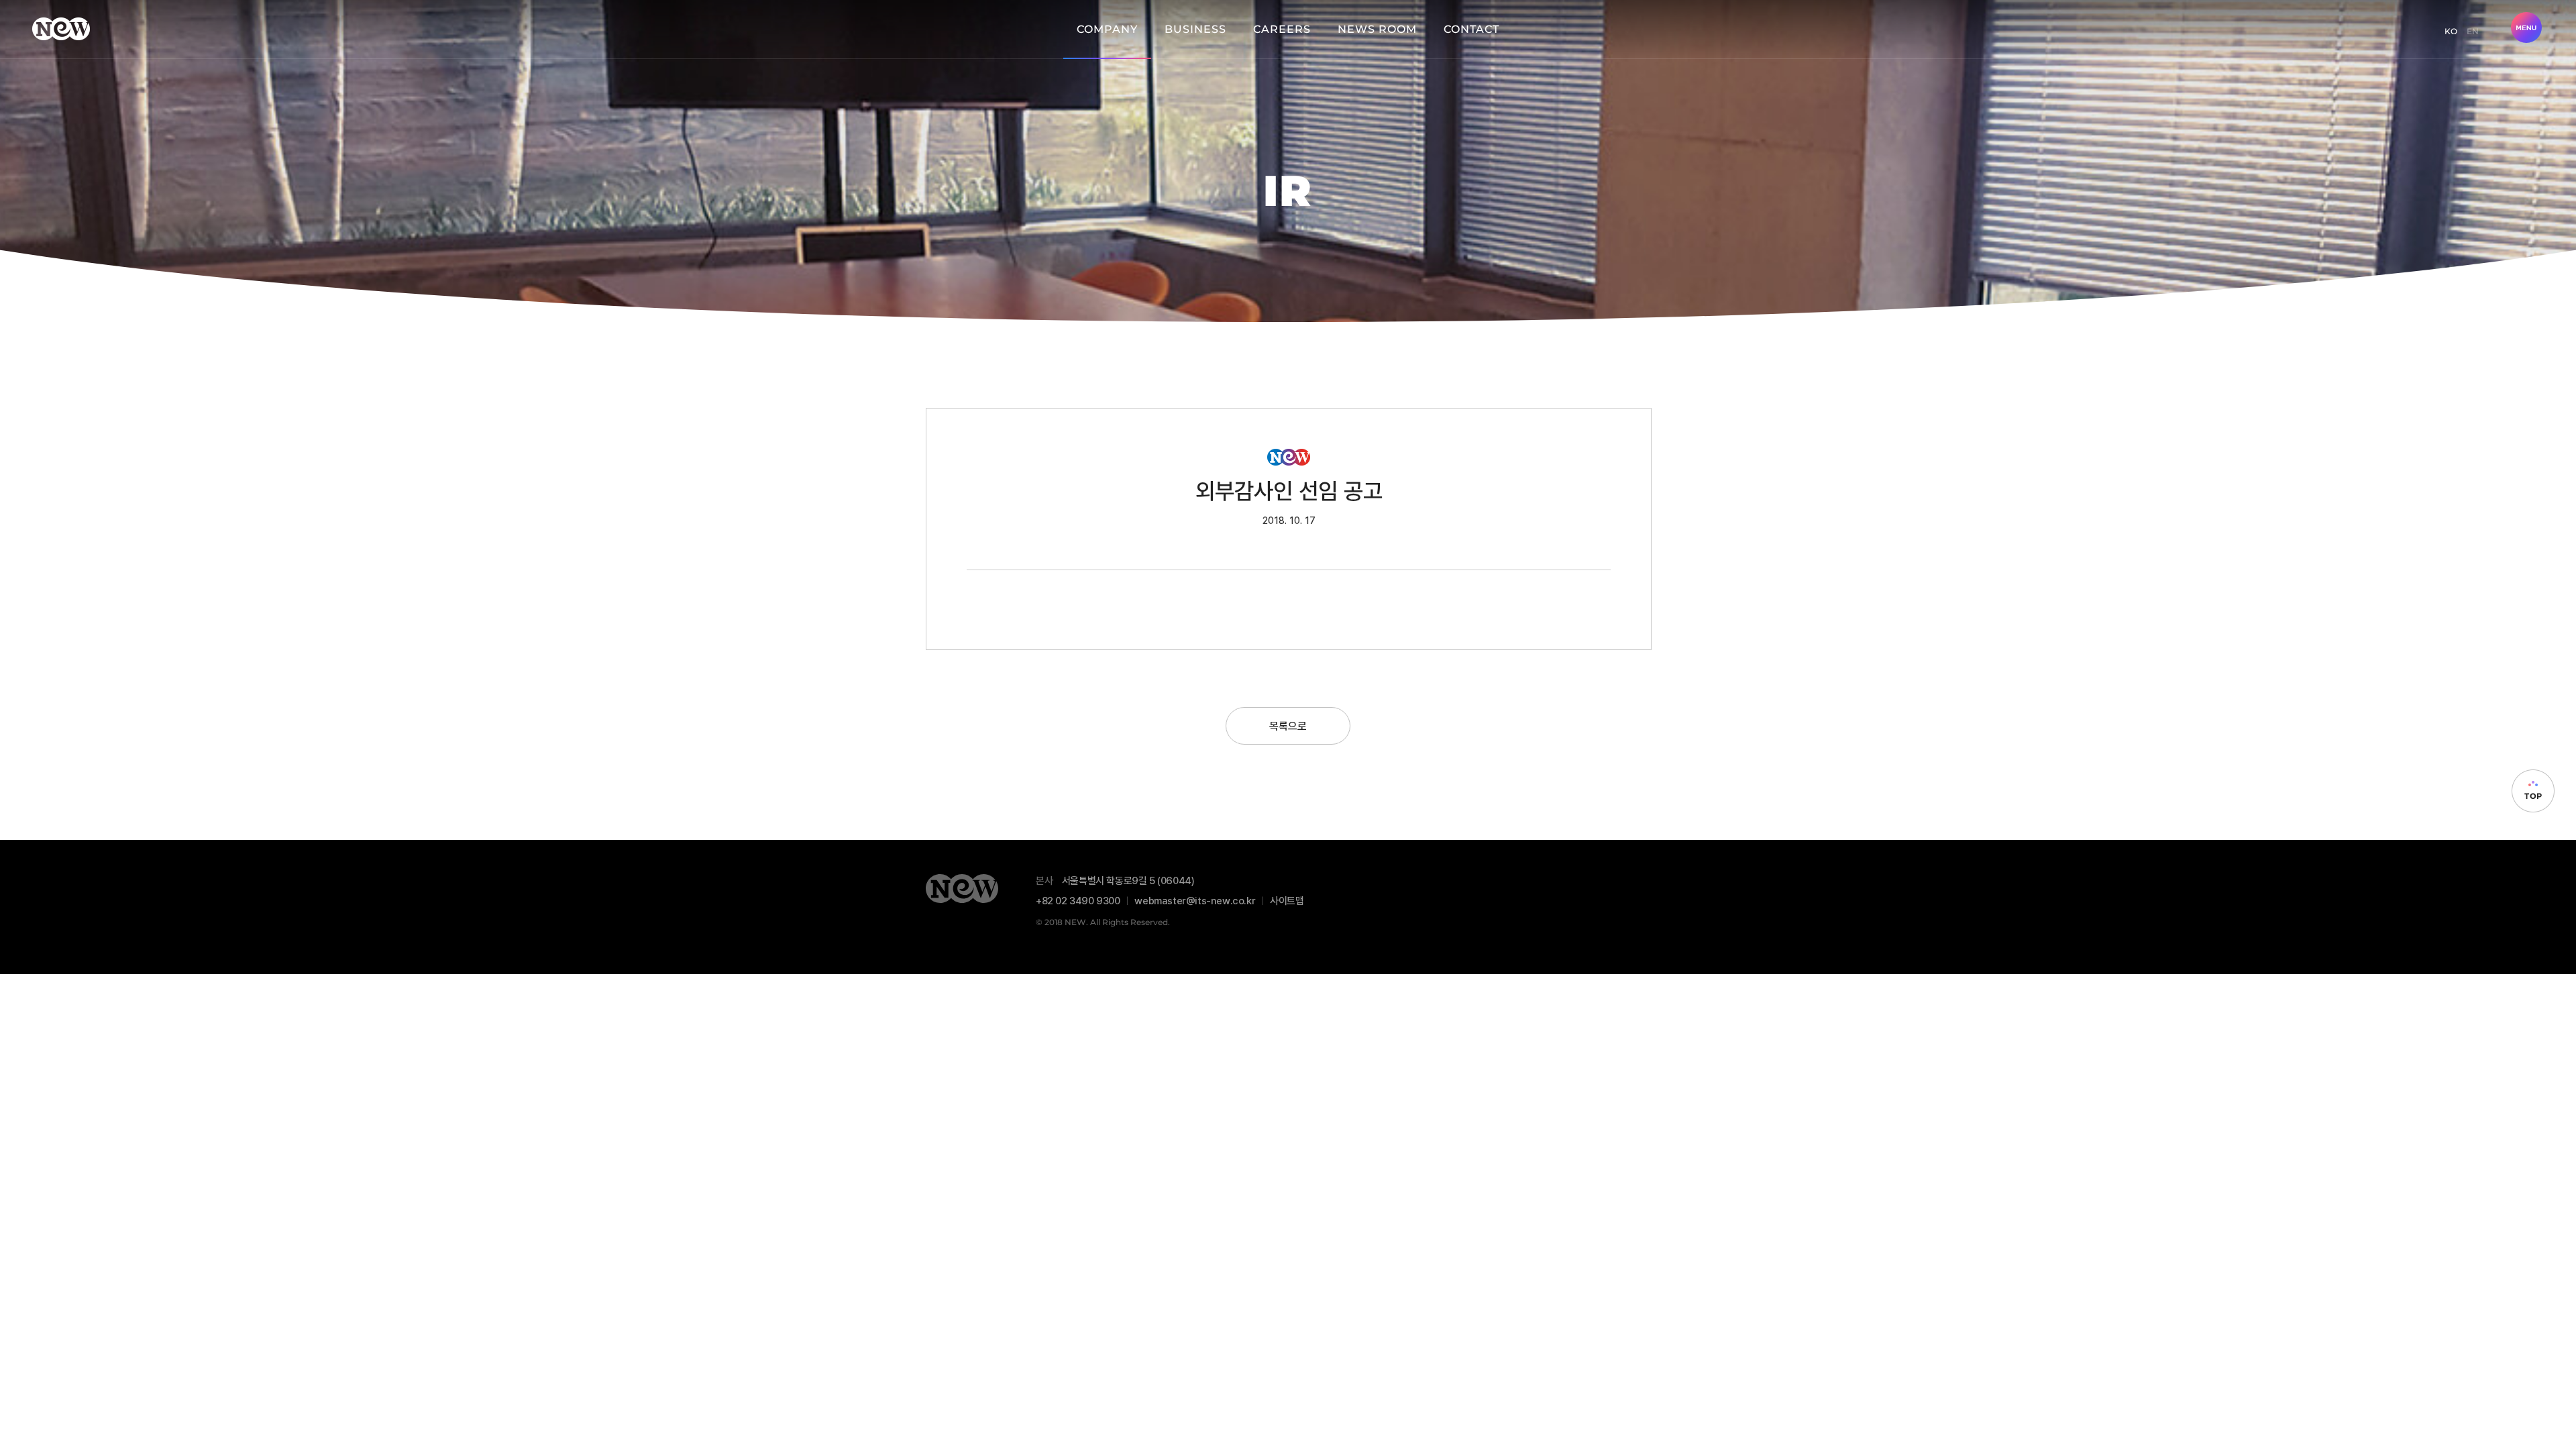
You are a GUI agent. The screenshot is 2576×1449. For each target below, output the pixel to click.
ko (2451, 31)
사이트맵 (1287, 900)
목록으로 (1288, 726)
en (2473, 31)
